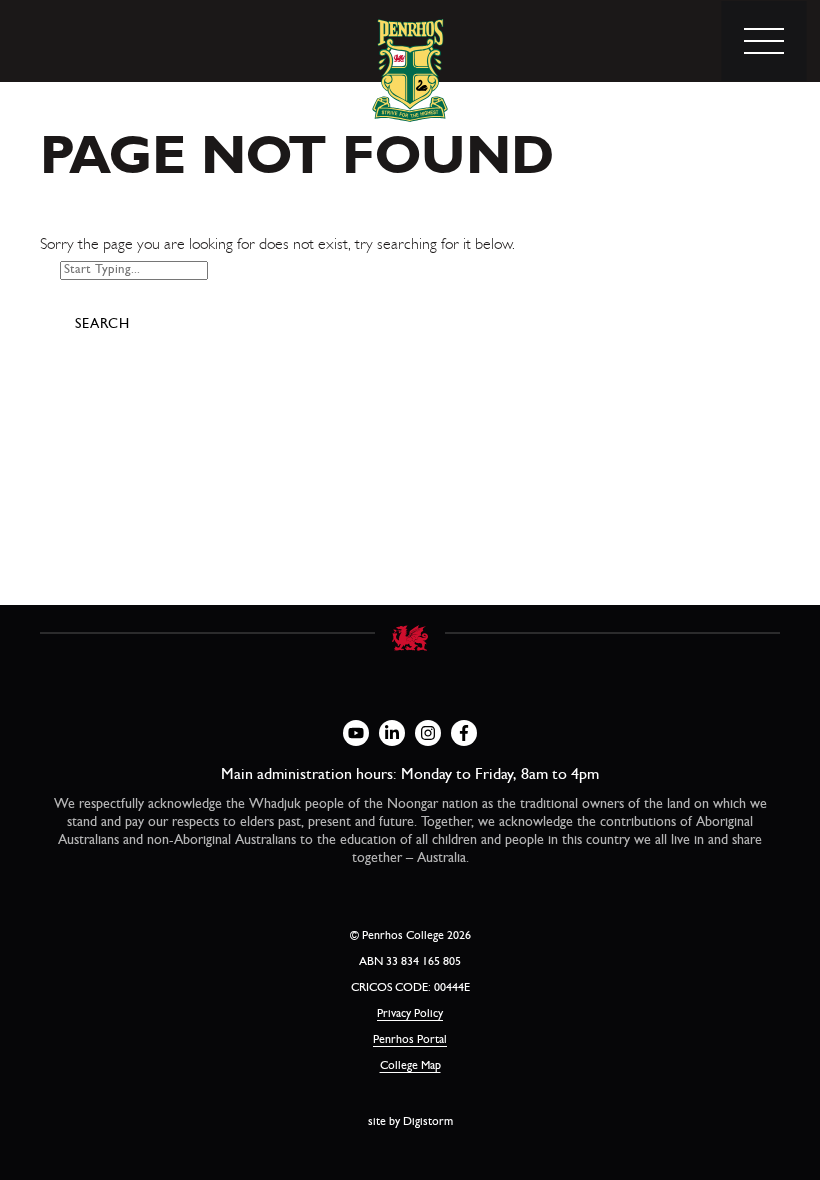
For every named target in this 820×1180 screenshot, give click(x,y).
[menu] (764, 41)
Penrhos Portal (410, 1041)
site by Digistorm (410, 1123)
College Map (410, 1067)
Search (102, 325)
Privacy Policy (410, 1015)
